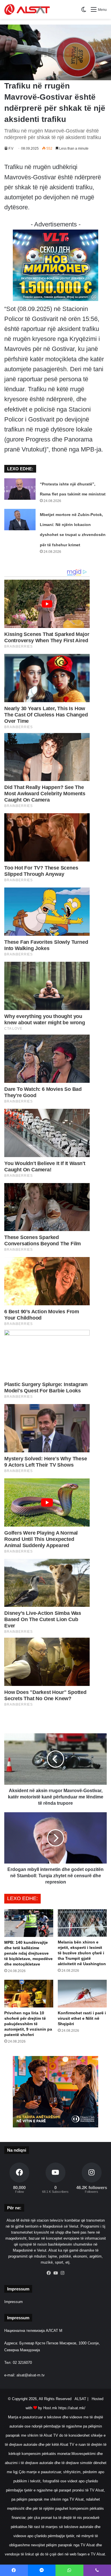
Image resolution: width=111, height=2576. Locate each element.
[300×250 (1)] (55, 299)
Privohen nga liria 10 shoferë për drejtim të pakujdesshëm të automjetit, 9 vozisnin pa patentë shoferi (28, 2024)
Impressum (14, 2302)
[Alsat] (27, 9)
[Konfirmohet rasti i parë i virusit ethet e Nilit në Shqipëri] (82, 1994)
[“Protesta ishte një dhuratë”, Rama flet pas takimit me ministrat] (20, 489)
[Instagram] (62, 2273)
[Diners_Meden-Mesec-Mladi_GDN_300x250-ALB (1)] (55, 2126)
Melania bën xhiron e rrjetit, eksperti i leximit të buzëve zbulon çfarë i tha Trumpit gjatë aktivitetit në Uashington (82, 1953)
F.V (11, 148)
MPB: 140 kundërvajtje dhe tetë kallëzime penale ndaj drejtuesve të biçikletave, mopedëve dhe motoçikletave (28, 1953)
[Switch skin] (84, 12)
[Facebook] (49, 2273)
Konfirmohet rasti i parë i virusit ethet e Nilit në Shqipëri (82, 2018)
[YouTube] (55, 2273)
